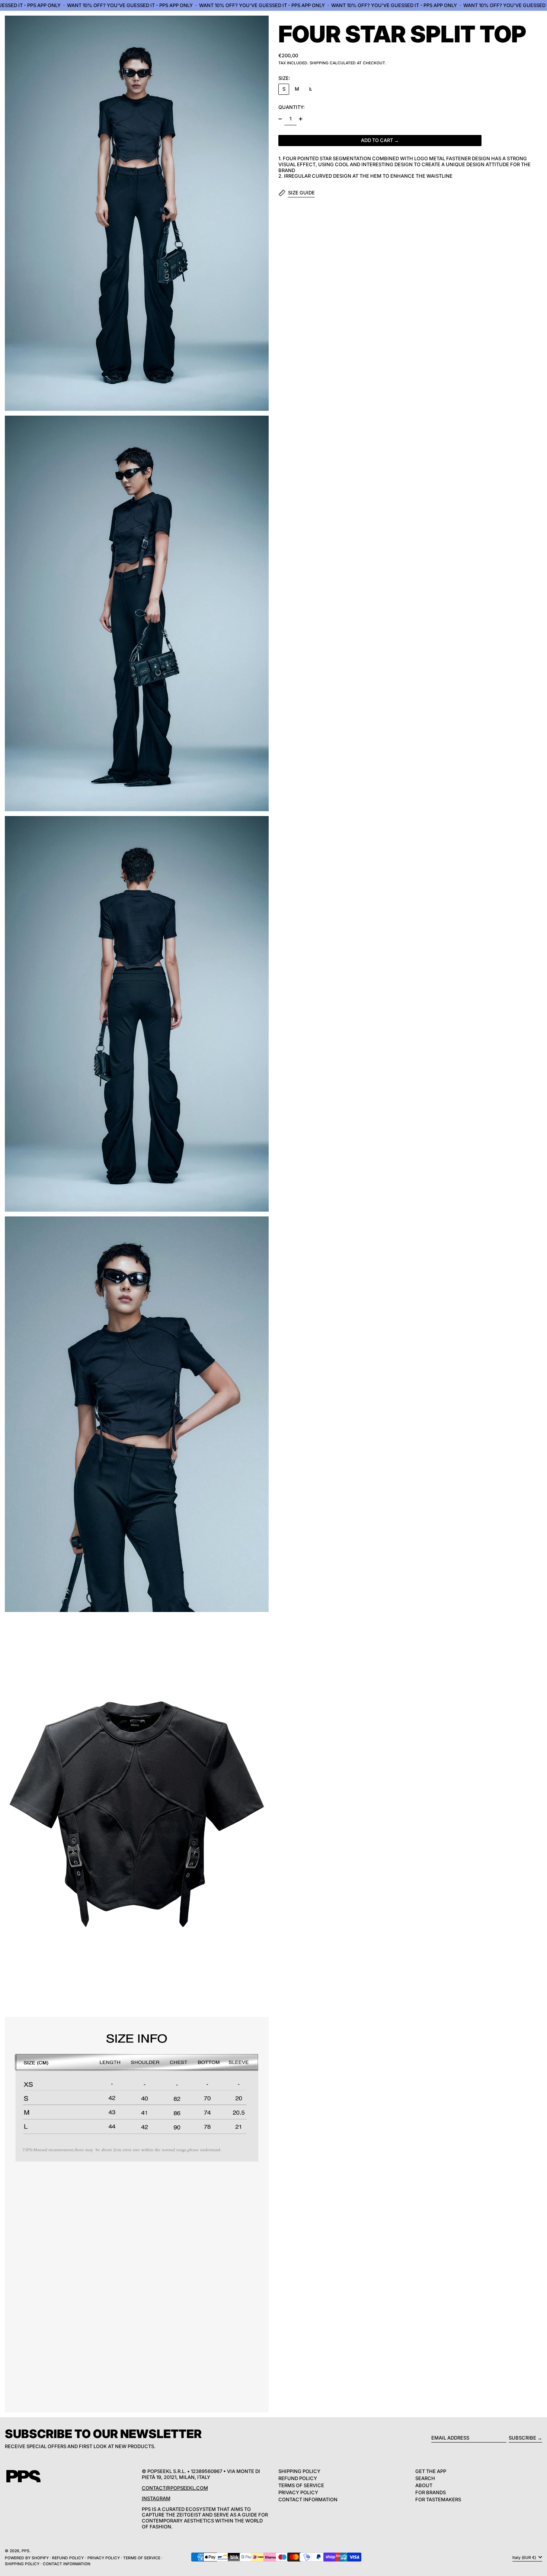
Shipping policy (22, 2564)
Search (425, 2478)
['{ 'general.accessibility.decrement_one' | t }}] (280, 119)
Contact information (67, 2564)
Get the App (431, 2471)
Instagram (156, 2498)
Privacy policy (104, 2558)
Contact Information (308, 2499)
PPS (25, 2551)
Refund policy (68, 2558)
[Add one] (301, 119)
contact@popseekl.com (175, 2488)
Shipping (319, 63)
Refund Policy (298, 2478)
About (424, 2485)
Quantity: (292, 107)
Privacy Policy (298, 2492)
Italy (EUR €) (525, 2557)
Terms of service (142, 2558)
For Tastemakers (438, 2499)
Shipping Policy (299, 2471)
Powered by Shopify (27, 2558)
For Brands (431, 2492)
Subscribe (522, 2438)
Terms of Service (301, 2485)
